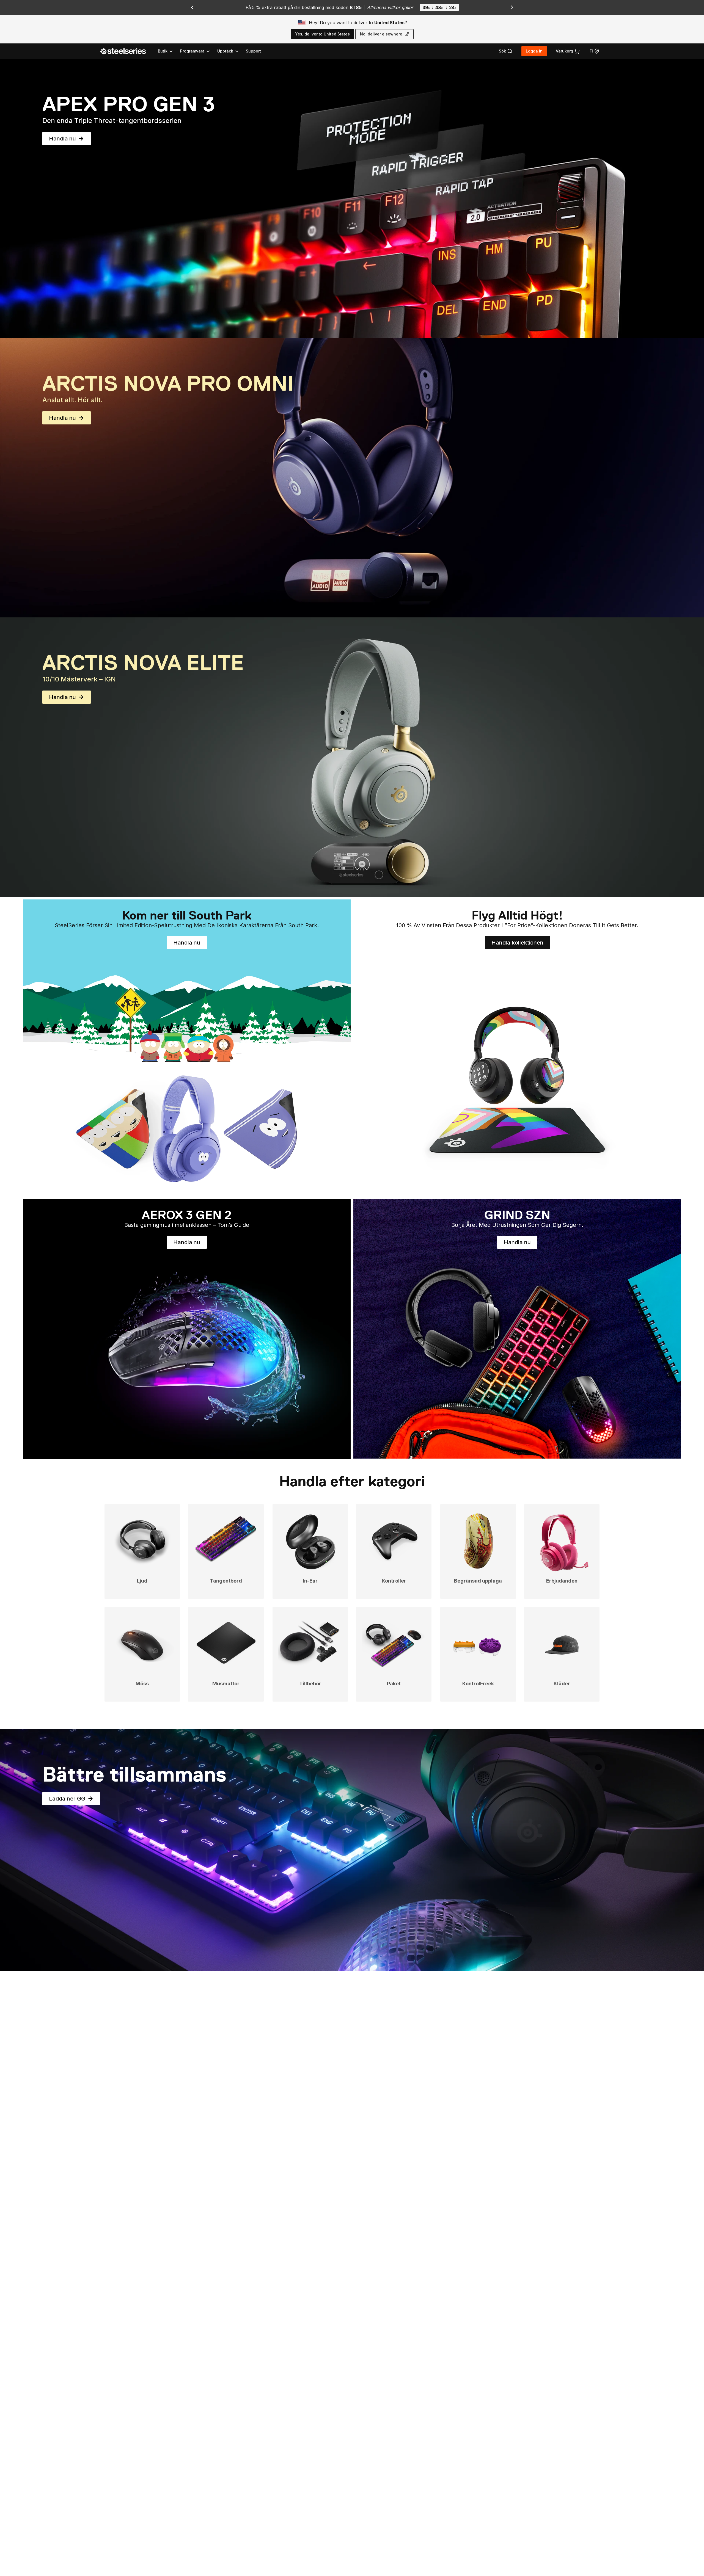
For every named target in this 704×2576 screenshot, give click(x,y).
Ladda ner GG (75, 1800)
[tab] (506, 51)
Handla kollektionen (521, 944)
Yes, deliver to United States (322, 34)
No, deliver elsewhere (381, 34)
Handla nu (70, 140)
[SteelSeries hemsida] (126, 51)
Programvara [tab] (192, 51)
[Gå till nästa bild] (512, 7)
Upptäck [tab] (225, 51)
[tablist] (199, 51)
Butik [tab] (163, 51)
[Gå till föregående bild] (192, 7)
